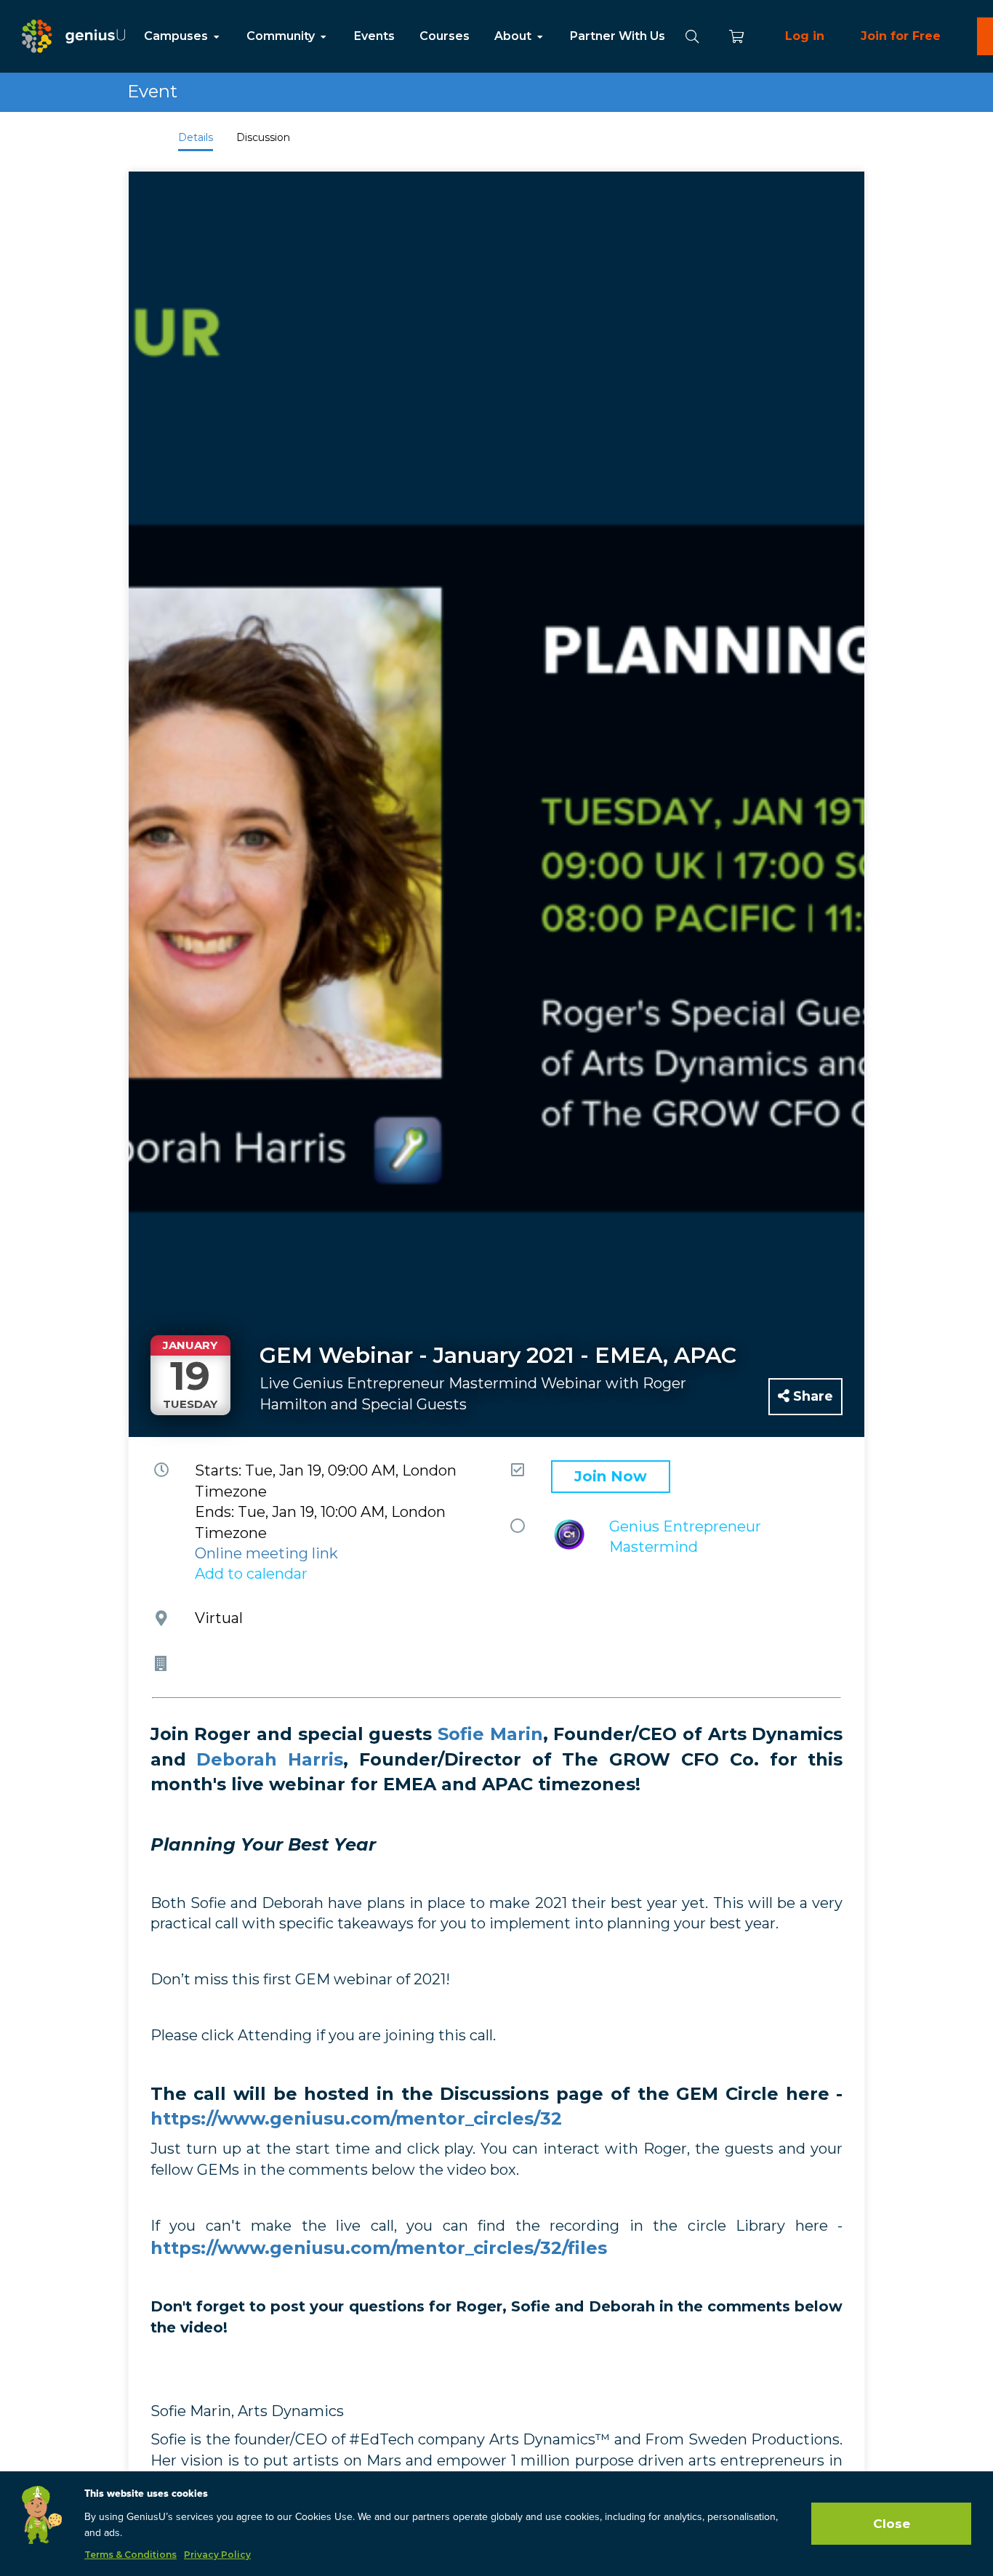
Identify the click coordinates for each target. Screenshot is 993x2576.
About (514, 36)
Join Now (611, 1476)
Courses (445, 36)
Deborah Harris (270, 1759)
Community (282, 36)
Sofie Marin (490, 1734)
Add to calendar (251, 1574)
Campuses (177, 36)
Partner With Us (618, 36)
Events (374, 36)
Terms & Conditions (130, 2555)
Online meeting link (266, 1553)
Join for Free (901, 36)
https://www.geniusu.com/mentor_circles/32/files (379, 2248)
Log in (805, 36)
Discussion (263, 137)
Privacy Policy (217, 2555)
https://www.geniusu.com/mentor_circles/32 (356, 2118)
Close (892, 2524)
